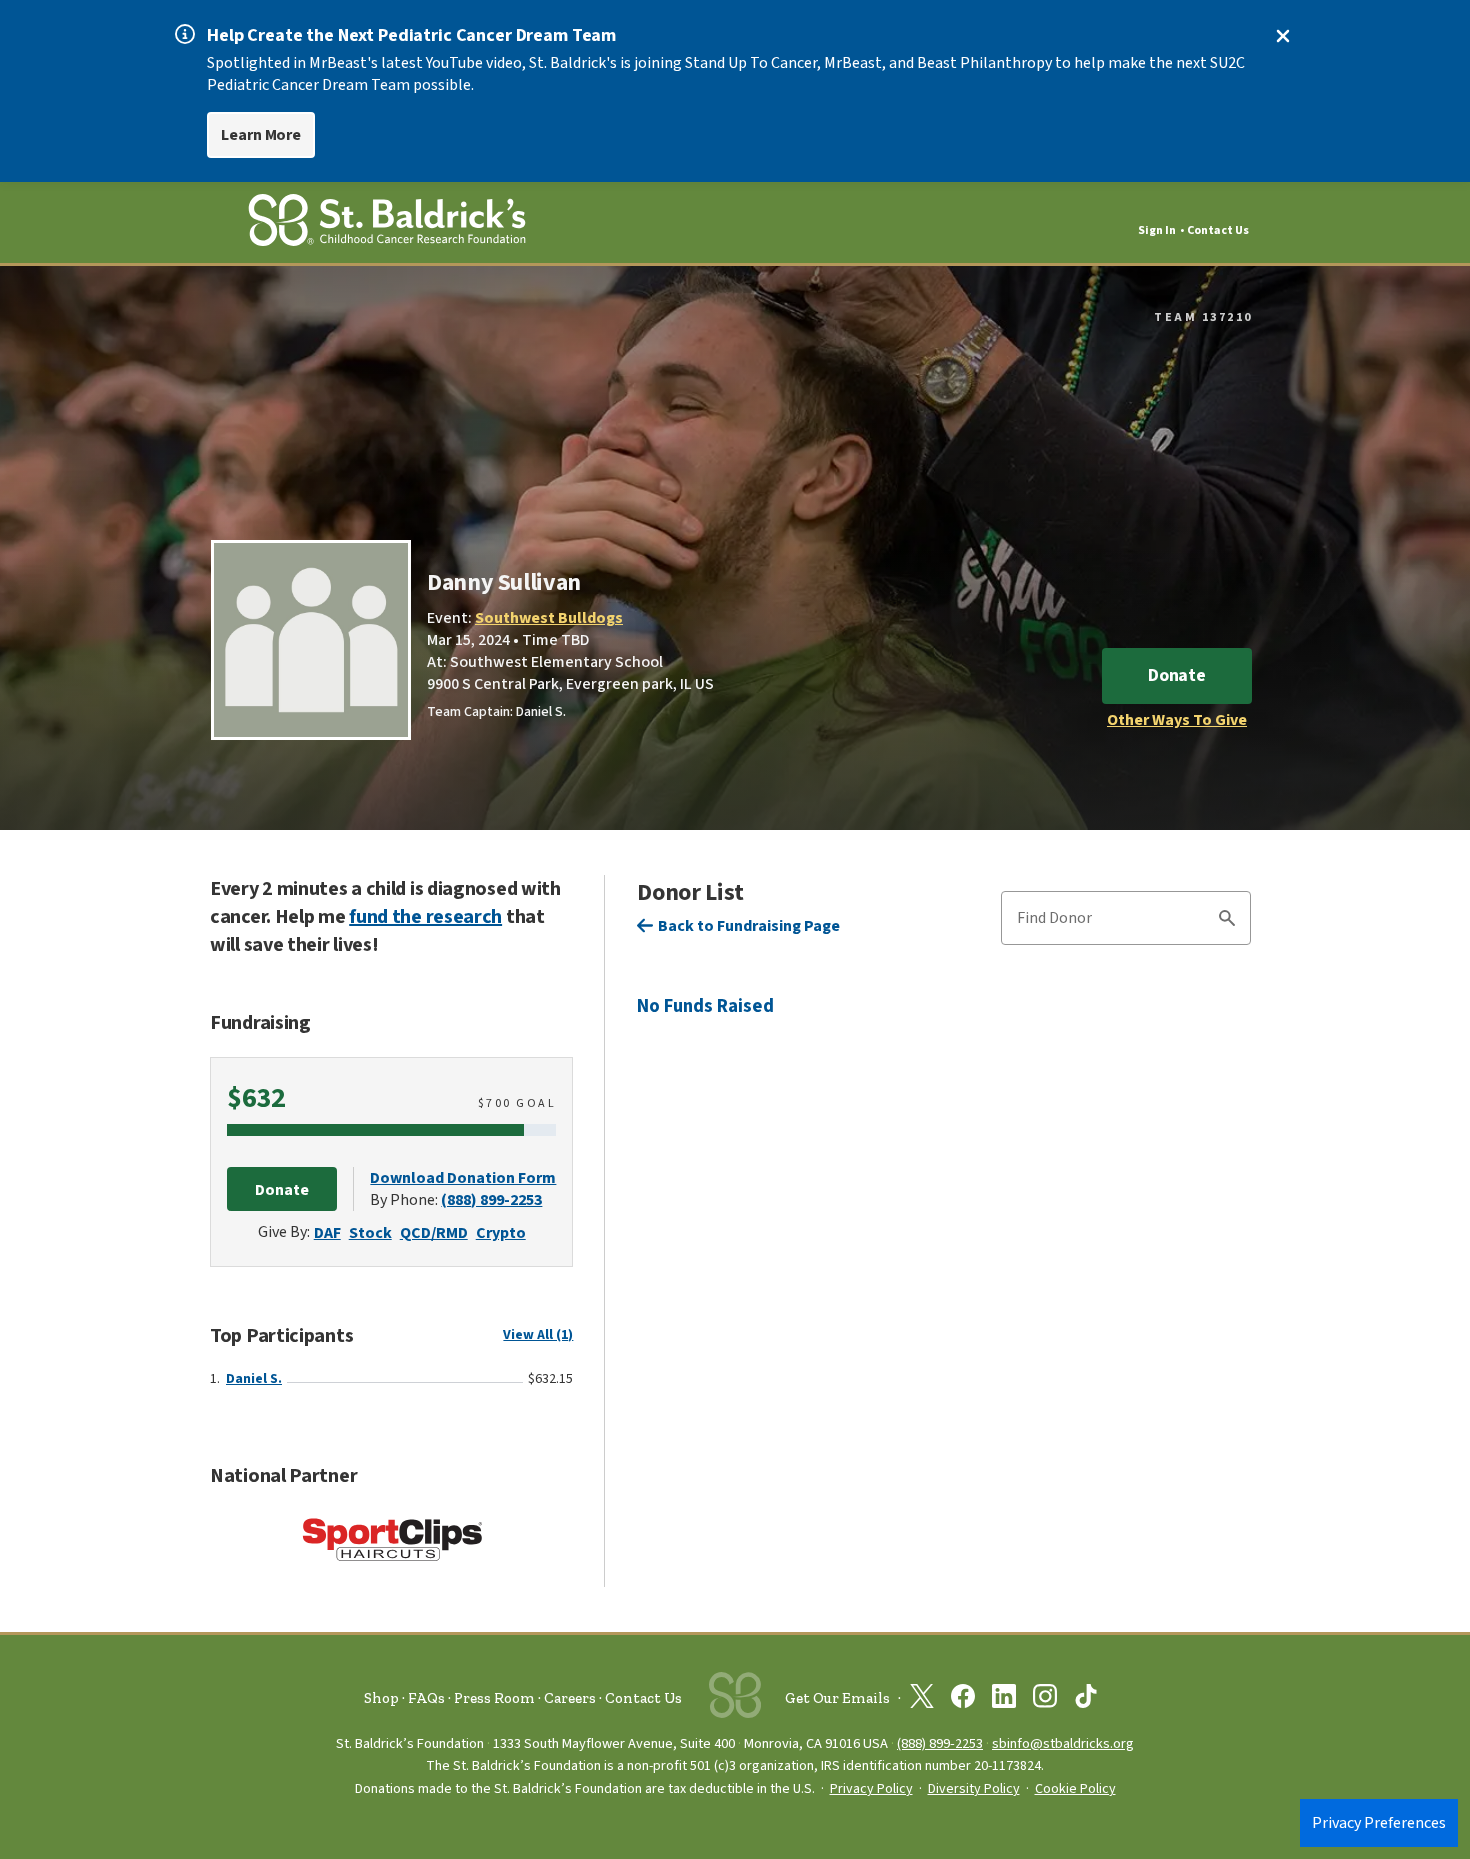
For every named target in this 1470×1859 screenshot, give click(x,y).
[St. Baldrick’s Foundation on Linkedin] (1004, 1700)
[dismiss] (1283, 36)
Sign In (1157, 230)
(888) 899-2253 (491, 1200)
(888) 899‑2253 (940, 1743)
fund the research (425, 917)
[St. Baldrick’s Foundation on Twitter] (922, 1700)
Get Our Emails (837, 1698)
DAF (327, 1233)
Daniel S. (254, 1379)
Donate (1177, 675)
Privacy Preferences (1379, 1823)
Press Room (494, 1698)
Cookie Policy (1075, 1789)
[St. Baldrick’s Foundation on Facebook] (963, 1700)
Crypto (501, 1233)
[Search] (1227, 921)
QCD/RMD (434, 1233)
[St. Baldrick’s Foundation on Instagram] (1045, 1700)
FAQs (426, 1698)
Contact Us (1218, 230)
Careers (570, 1698)
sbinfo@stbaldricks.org (1063, 1743)
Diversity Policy (974, 1789)
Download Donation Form (463, 1178)
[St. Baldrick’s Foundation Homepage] (387, 223)
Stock (370, 1233)
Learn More (261, 135)
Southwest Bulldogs (549, 618)
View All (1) (538, 1335)
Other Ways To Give (1177, 720)
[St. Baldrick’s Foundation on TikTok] (1086, 1700)
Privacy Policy (871, 1789)
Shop (381, 1698)
